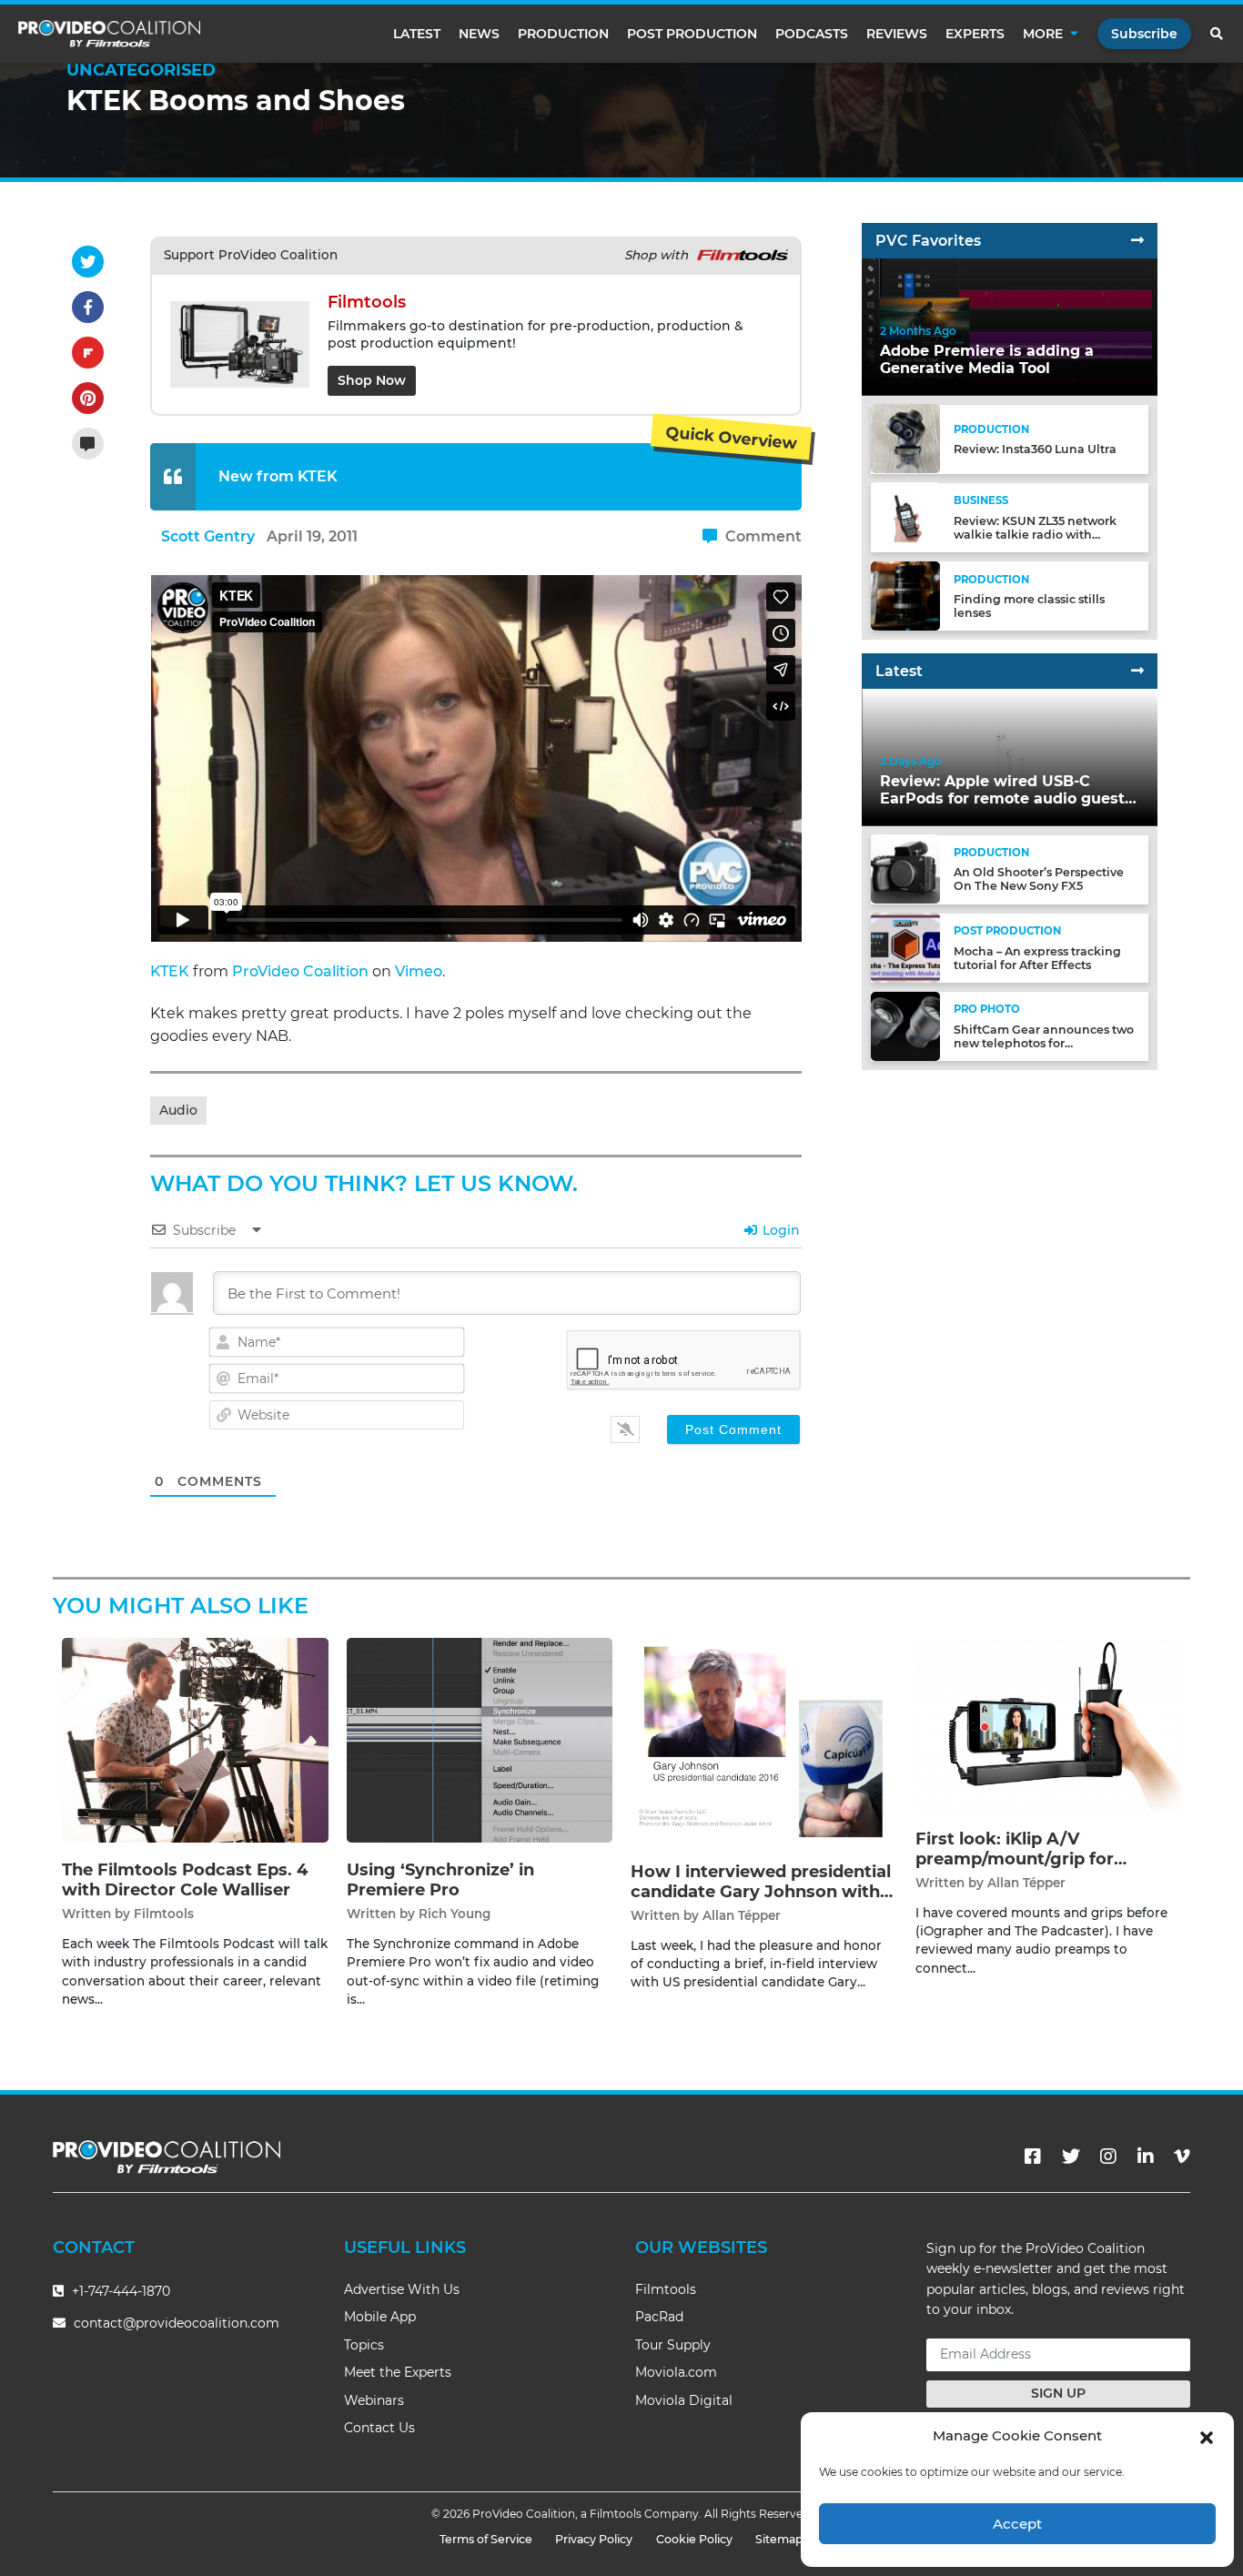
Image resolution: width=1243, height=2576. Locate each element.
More (1043, 34)
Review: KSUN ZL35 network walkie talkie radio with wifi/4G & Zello (1035, 534)
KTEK (170, 971)
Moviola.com (676, 2372)
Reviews (897, 34)
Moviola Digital (684, 2400)
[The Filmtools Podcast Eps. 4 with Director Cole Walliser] (195, 1739)
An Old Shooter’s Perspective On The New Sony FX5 (1039, 879)
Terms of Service (486, 2539)
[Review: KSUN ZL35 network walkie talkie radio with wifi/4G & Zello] (905, 516)
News (479, 34)
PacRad (659, 2317)
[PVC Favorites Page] (1137, 241)
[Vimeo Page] (1182, 2157)
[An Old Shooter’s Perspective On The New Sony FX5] (905, 869)
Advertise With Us (402, 2289)
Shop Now (372, 380)
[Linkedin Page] (1146, 2157)
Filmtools (164, 1914)
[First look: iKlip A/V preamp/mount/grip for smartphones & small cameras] (1049, 1724)
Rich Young (455, 1914)
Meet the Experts (398, 2372)
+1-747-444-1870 (119, 2291)
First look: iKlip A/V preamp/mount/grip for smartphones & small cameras (1045, 1859)
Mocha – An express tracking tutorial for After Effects (1037, 957)
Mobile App (380, 2317)
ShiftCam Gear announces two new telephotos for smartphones (1044, 1043)
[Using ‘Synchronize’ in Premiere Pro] (480, 1739)
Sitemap (779, 2539)
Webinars (374, 2400)
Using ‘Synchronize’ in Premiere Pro (440, 1880)
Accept (1017, 2524)
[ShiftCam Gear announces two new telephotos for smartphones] (905, 1025)
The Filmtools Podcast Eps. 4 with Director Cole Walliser (185, 1880)
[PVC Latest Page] (1137, 671)
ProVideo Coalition (300, 971)
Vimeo (419, 971)
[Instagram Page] (1108, 2157)
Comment (762, 536)
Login (779, 1230)
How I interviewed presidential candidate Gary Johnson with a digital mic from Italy (763, 1891)
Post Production (692, 34)
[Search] (1218, 34)
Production (563, 34)
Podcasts (812, 34)
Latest (417, 34)
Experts (975, 34)
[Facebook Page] (1033, 2157)
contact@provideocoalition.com (177, 2323)
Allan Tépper (742, 1915)
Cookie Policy (694, 2539)
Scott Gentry (208, 536)
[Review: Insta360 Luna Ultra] (905, 438)
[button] (1207, 2436)
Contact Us (379, 2428)
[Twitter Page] (1071, 2157)
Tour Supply (673, 2345)
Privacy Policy (594, 2539)
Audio (178, 1110)
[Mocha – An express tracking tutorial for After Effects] (905, 947)
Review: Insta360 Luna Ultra (1035, 449)
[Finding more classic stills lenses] (905, 595)
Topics (364, 2345)
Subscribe (1144, 34)
